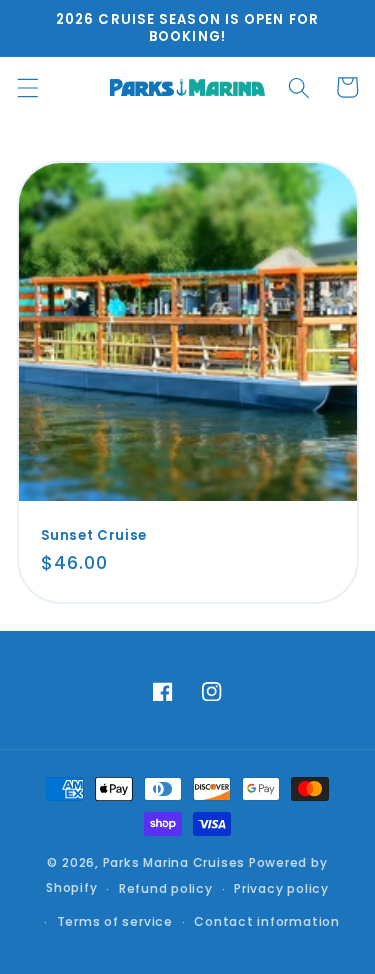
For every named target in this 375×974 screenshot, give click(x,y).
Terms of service (115, 921)
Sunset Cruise (94, 535)
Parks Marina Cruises (174, 862)
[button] (27, 87)
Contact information (267, 921)
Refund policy (166, 888)
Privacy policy (281, 888)
